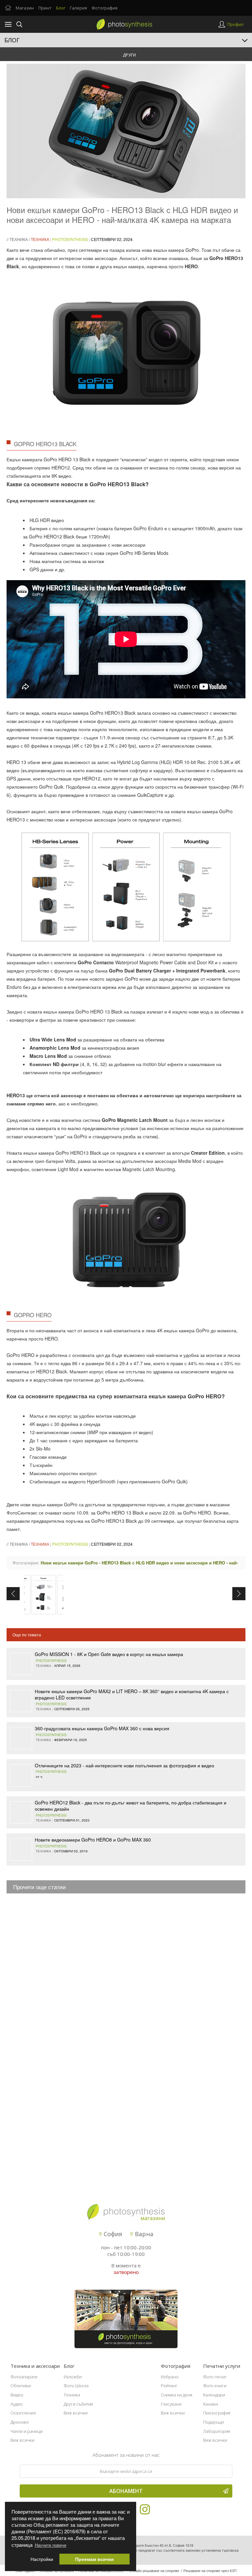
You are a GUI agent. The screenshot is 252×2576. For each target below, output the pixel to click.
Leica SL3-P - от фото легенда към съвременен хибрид (90, 2045)
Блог (61, 8)
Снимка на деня (177, 2395)
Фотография (105, 8)
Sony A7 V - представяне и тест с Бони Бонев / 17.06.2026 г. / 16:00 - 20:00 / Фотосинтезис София (134, 2161)
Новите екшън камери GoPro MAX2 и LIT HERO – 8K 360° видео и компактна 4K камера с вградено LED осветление (132, 1694)
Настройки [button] (42, 2559)
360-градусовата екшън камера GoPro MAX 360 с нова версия (102, 1728)
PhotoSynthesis (70, 239)
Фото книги (215, 2386)
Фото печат (215, 2377)
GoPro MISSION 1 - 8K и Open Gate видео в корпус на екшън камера (109, 1654)
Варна (143, 2234)
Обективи (21, 2386)
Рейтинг (169, 2386)
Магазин (25, 8)
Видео (17, 2395)
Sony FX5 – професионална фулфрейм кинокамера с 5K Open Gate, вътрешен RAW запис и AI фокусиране (132, 1933)
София (112, 2234)
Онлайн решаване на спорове (154, 2570)
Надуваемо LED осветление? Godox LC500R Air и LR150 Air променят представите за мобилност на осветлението (138, 2135)
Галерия (78, 8)
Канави (210, 2404)
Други (129, 55)
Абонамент (126, 2491)
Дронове (20, 2422)
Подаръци (213, 2422)
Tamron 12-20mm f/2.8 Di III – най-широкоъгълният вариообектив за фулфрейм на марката (128, 1959)
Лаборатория (217, 2431)
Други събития (78, 2404)
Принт (45, 8)
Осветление (23, 2413)
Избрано (170, 2377)
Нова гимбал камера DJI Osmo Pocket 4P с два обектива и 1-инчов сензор (111, 2017)
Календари (214, 2395)
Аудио (17, 2404)
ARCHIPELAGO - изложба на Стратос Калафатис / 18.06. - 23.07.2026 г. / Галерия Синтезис (126, 2074)
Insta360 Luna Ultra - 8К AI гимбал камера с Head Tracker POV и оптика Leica (112, 2103)
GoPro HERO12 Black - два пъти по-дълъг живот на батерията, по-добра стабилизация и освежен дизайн (131, 1806)
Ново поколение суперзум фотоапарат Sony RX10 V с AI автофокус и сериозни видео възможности (123, 1991)
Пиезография (217, 2413)
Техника (19, 239)
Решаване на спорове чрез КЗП (210, 2570)
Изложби (73, 2377)
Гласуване (171, 2404)
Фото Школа (76, 2386)
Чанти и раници (27, 2431)
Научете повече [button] (51, 2545)
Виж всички (22, 2440)
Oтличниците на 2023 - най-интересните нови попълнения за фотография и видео (125, 1765)
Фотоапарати (24, 2377)
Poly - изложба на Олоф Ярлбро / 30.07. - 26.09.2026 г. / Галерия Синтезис (110, 1901)
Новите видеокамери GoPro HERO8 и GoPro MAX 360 (93, 1840)
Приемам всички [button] (94, 2559)
